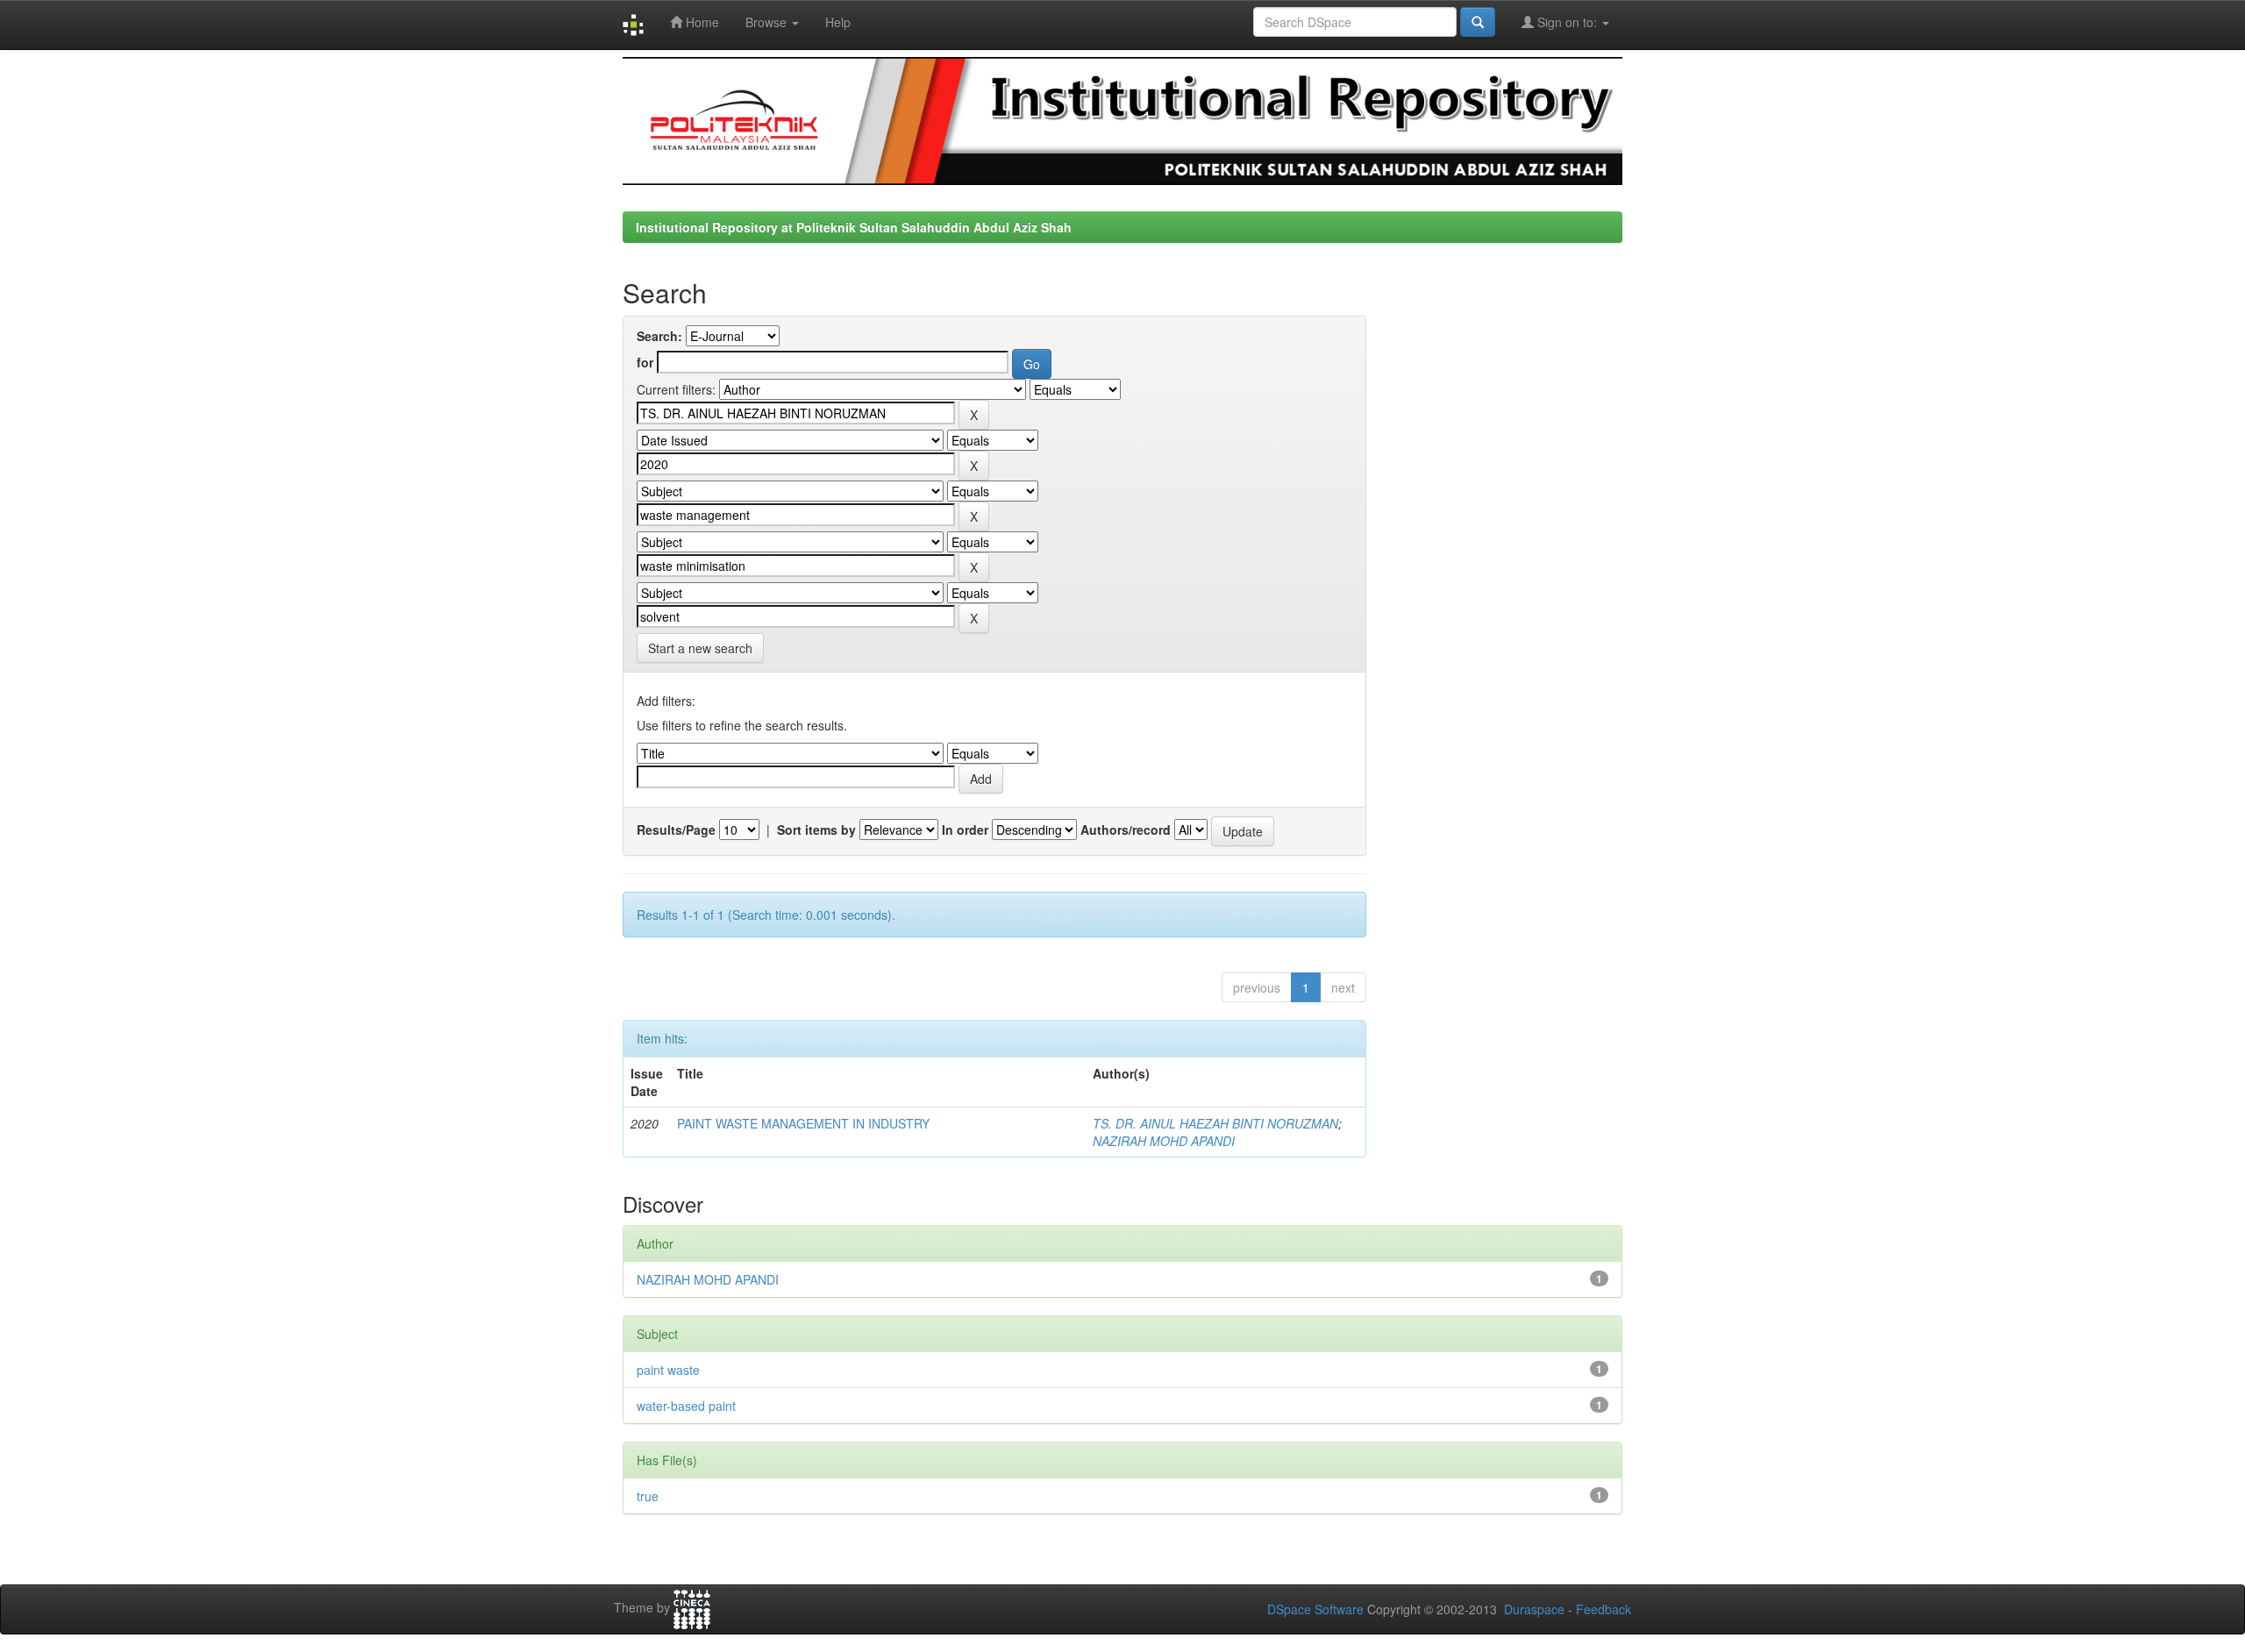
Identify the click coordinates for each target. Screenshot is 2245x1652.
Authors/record (1126, 830)
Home (701, 22)
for (645, 362)
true (648, 1496)
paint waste (668, 1370)
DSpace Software (1315, 1609)
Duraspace (1534, 1609)
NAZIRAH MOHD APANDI (1164, 1141)
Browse (768, 22)
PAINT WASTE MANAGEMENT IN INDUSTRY (803, 1123)
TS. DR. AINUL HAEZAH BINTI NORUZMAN (1215, 1123)
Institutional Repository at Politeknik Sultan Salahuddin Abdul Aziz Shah (854, 227)
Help (838, 22)
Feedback (1604, 1609)
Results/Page (676, 830)
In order (965, 830)
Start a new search (700, 648)
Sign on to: (1567, 22)
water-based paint (686, 1406)
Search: (659, 336)
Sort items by (816, 830)
